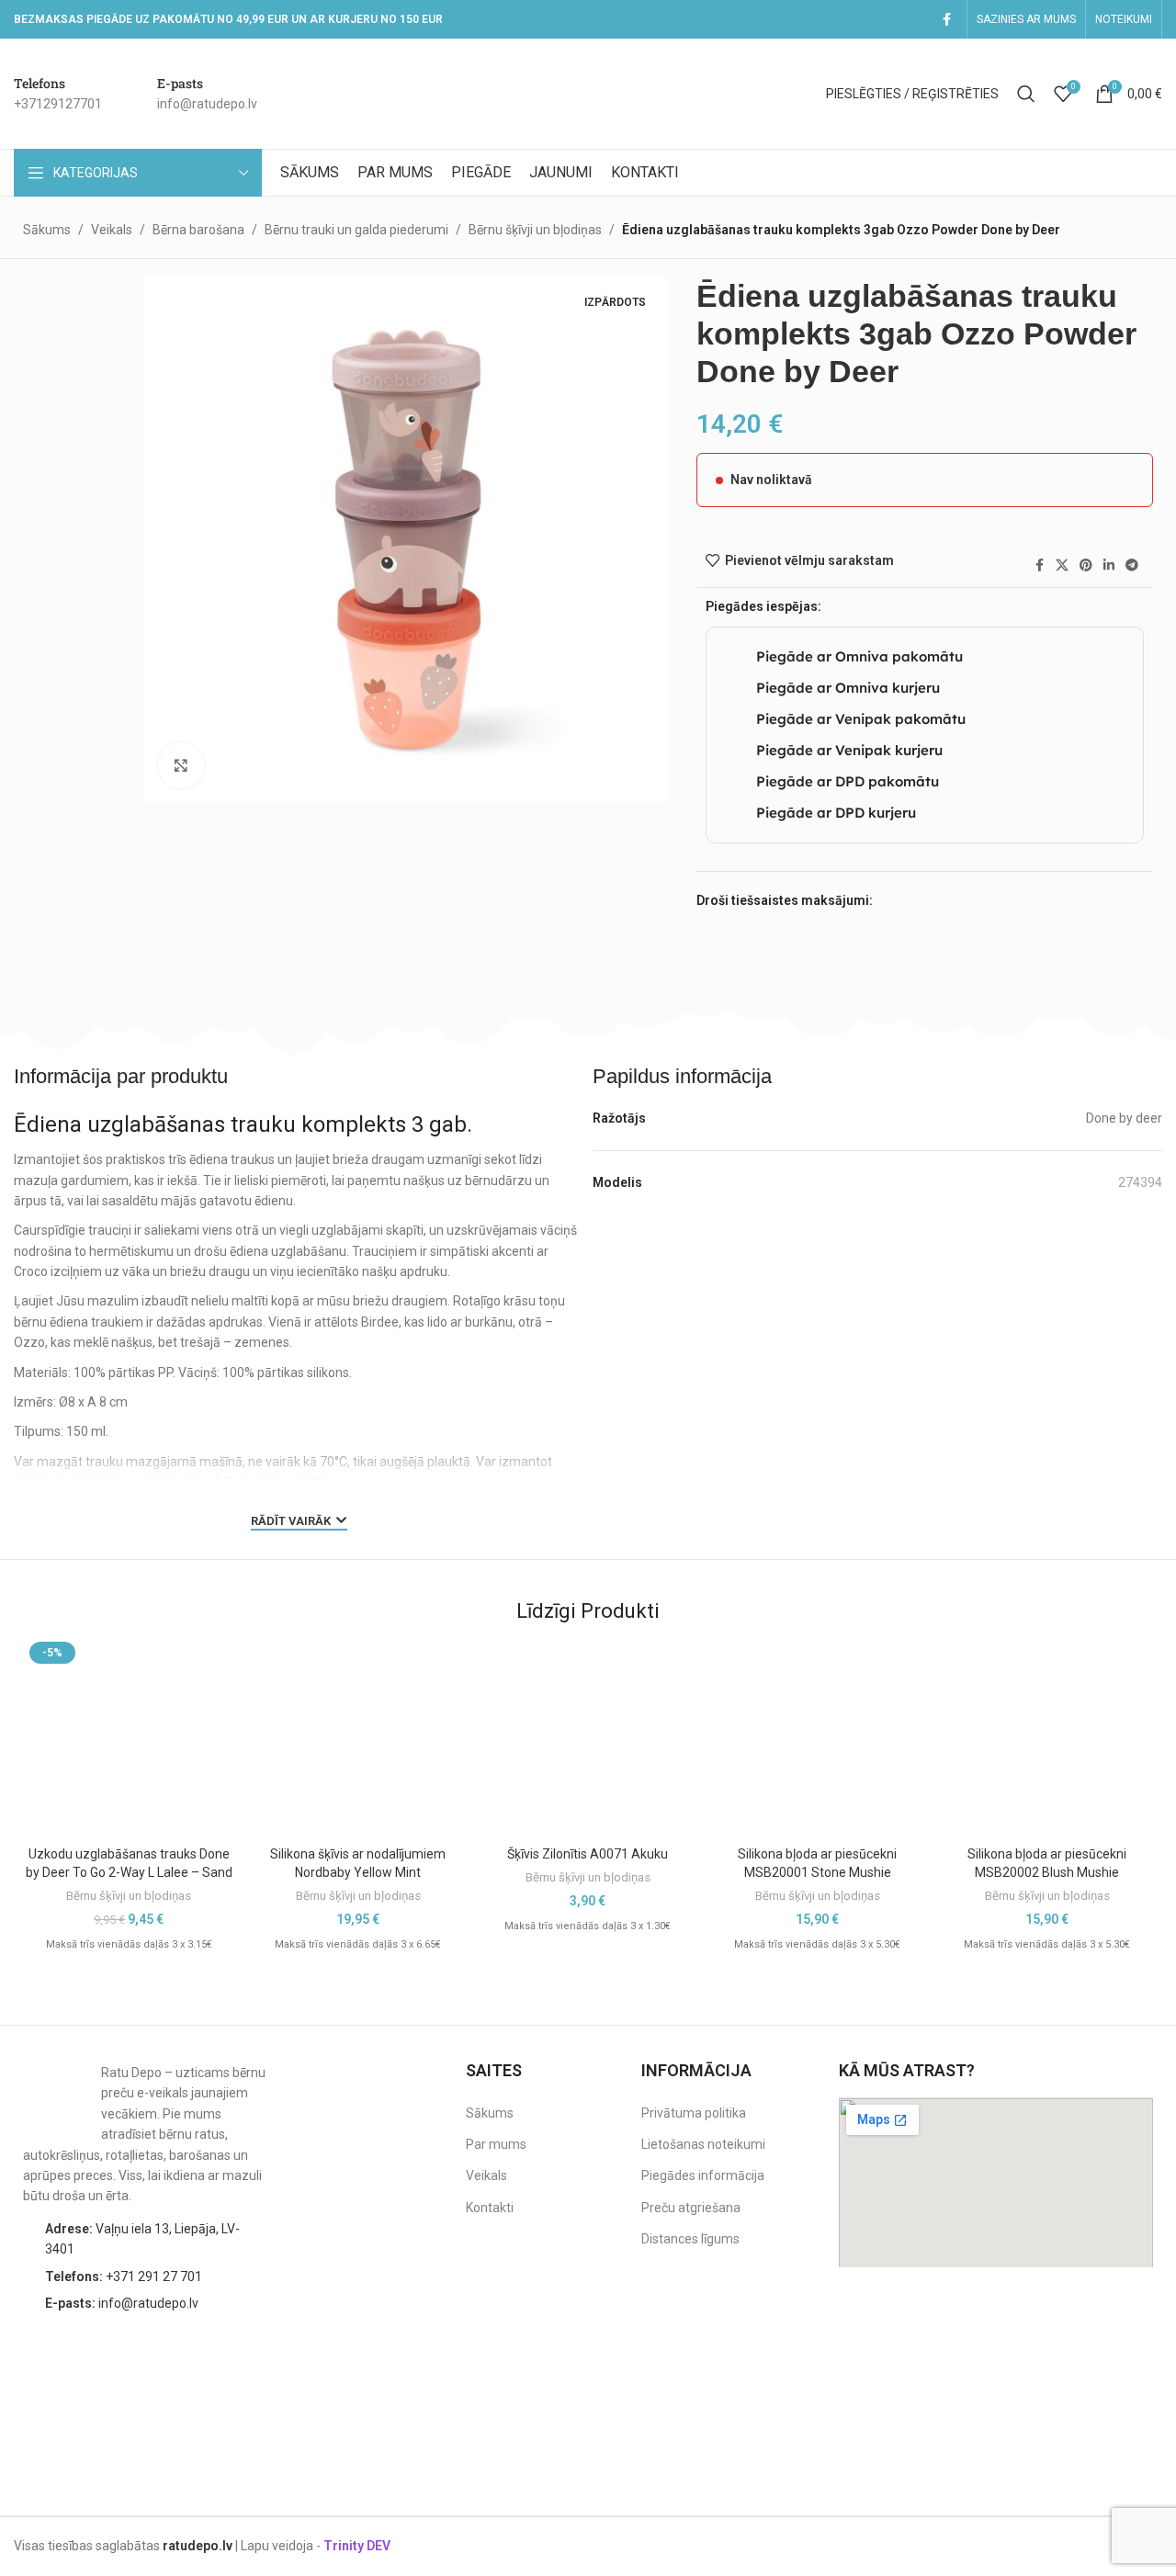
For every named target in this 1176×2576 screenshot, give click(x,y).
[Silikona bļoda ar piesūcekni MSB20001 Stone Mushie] (818, 1736)
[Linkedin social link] (1109, 565)
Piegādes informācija (703, 2175)
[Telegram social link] (1132, 565)
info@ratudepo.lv (122, 2303)
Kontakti (490, 2208)
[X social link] (1062, 565)
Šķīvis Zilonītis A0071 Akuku (588, 1854)
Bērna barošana (198, 230)
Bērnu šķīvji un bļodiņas (535, 230)
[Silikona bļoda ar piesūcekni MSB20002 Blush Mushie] (1047, 1736)
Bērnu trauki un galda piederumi (356, 230)
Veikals (112, 230)
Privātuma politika (694, 2113)
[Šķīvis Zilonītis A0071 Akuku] (588, 1736)
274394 (1140, 1182)
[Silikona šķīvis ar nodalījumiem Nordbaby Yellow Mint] (358, 1736)
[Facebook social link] (946, 20)
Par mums (496, 2144)
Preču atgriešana (691, 2208)
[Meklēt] (1026, 94)
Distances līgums (690, 2239)
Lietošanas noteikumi (703, 2144)
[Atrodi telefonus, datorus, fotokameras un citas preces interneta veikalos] (1116, 2365)
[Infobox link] (58, 94)
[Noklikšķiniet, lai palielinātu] (181, 765)
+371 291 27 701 (124, 2277)
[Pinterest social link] (1086, 565)
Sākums (47, 230)
